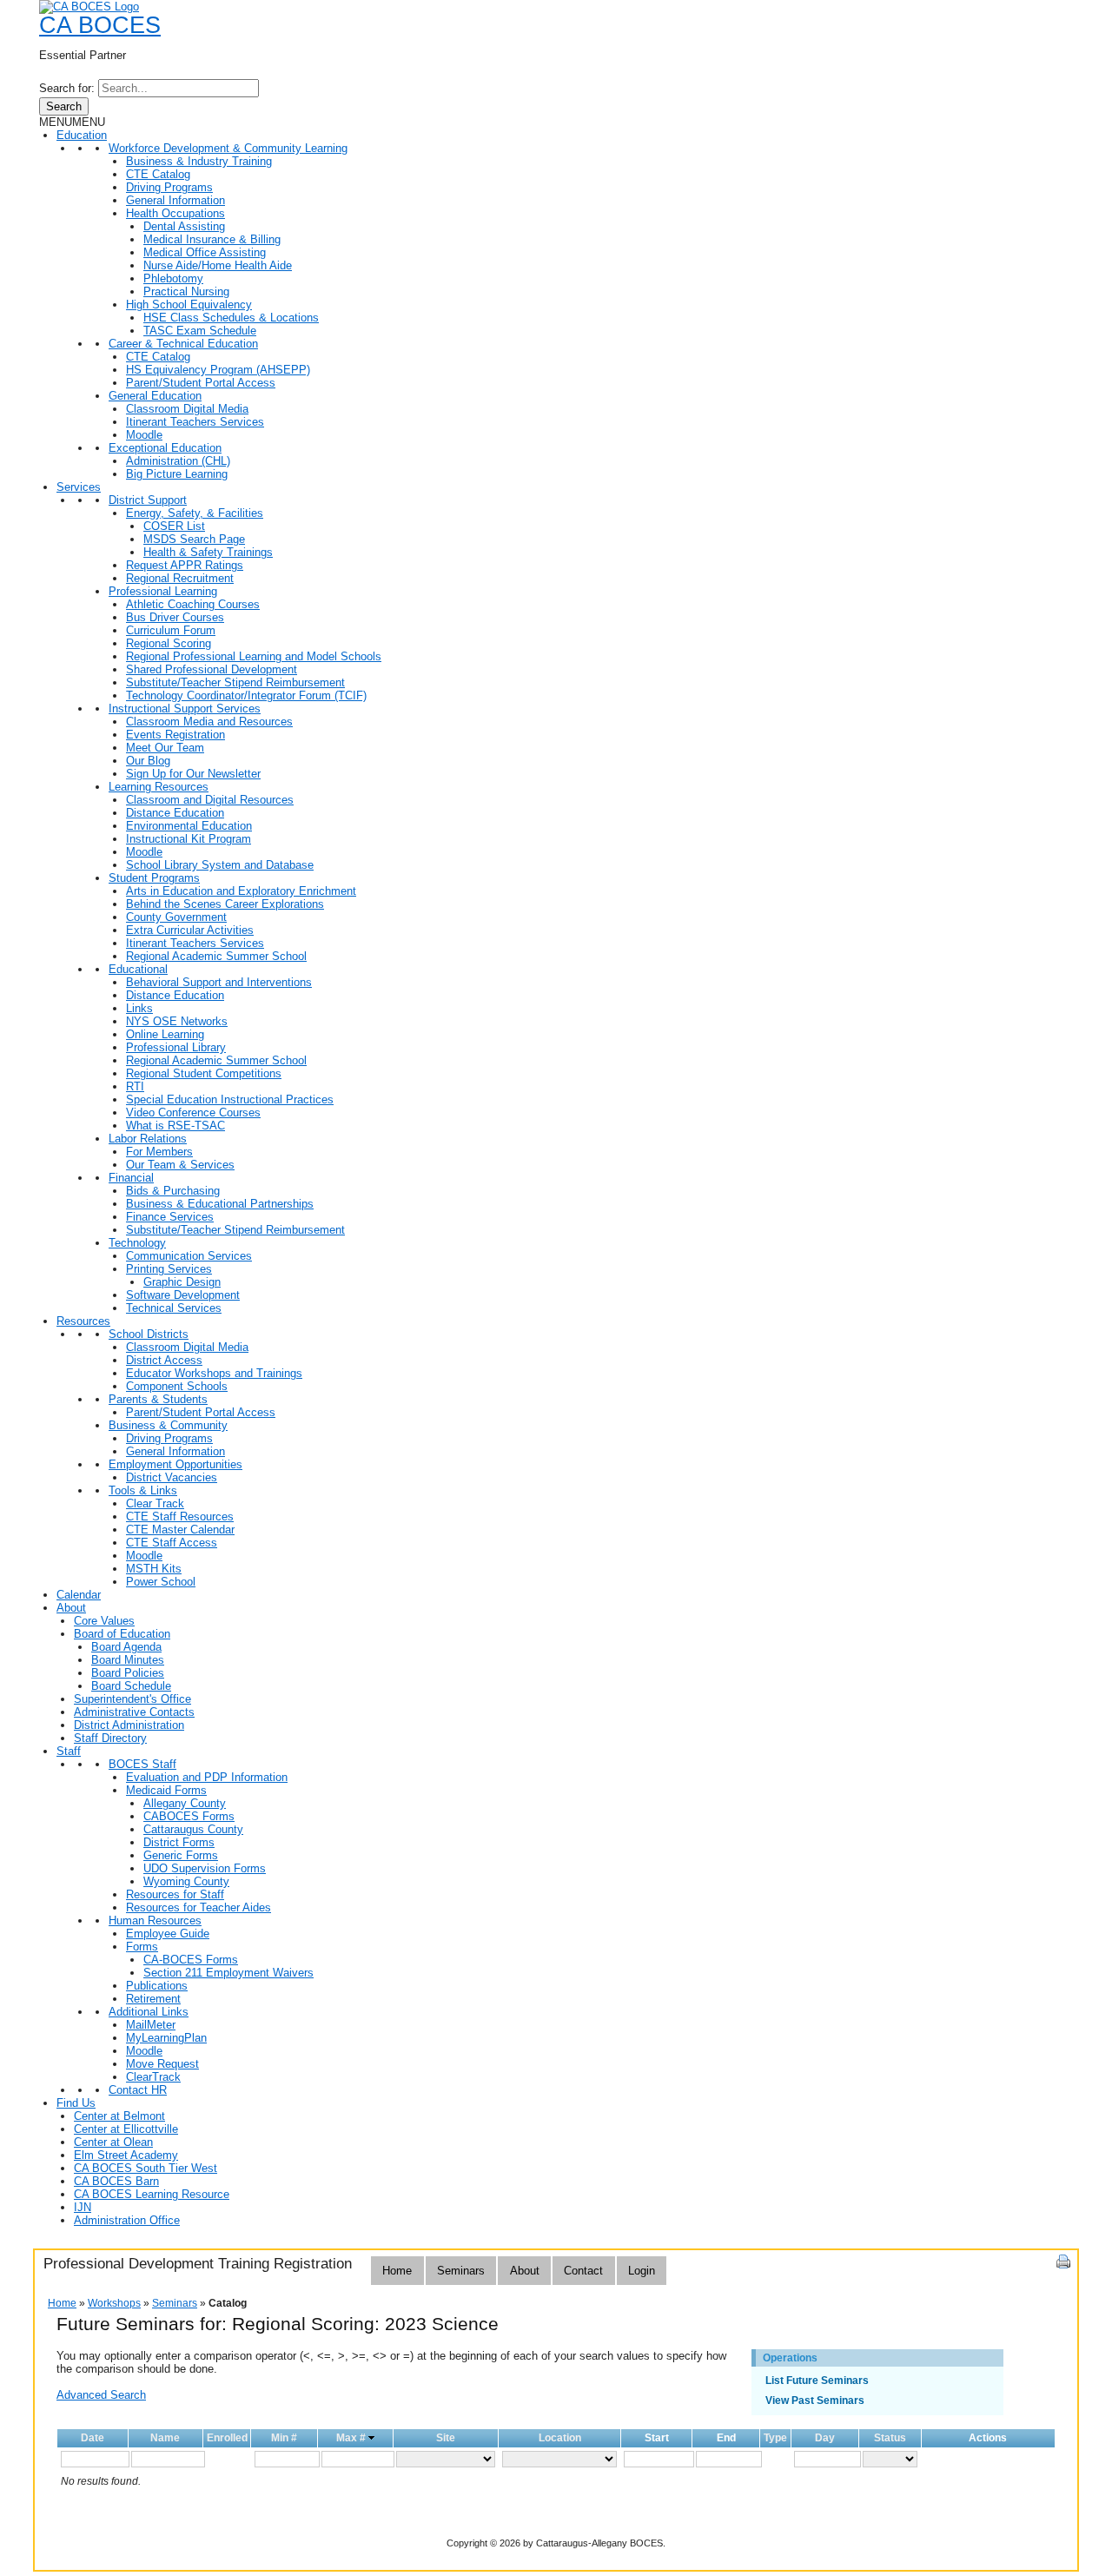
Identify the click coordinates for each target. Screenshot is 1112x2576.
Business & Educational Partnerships (220, 1204)
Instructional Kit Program (189, 839)
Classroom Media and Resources (209, 722)
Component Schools (177, 1386)
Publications (157, 1986)
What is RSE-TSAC (175, 1126)
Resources (83, 1321)
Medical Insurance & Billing (212, 239)
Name (165, 2438)
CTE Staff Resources (180, 1516)
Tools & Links (143, 1490)
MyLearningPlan (166, 2038)
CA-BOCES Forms (191, 1960)
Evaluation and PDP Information (207, 1777)
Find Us (76, 2103)
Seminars (461, 2271)
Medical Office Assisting (205, 252)
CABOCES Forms (189, 1816)
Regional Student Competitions (204, 1073)
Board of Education (122, 1634)
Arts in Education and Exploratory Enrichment (241, 891)
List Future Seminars (817, 2381)
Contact (583, 2271)
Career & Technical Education (183, 344)
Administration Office (127, 2220)
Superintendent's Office (132, 1699)
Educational (138, 969)
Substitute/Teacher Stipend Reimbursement (235, 682)
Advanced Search (101, 2395)
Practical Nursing (186, 291)
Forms (142, 1947)
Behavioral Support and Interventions (219, 982)
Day (825, 2438)
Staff (69, 1751)
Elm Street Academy (126, 2155)
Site (446, 2438)
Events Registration (175, 735)
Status (890, 2438)
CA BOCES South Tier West (146, 2168)
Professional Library (176, 1047)
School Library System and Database (220, 865)
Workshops (114, 2303)
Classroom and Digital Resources (210, 800)
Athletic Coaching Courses (193, 604)
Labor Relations (148, 1139)
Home (397, 2271)
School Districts (149, 1334)
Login (642, 2271)
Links (139, 1008)
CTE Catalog (158, 174)
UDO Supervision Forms (205, 1868)
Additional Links (149, 2012)
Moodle (144, 435)
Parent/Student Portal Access (201, 383)
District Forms (179, 1842)
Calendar (79, 1595)
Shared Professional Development (212, 669)
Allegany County (185, 1803)
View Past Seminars (815, 2401)
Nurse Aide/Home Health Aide (218, 265)
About (71, 1608)
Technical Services (174, 1308)
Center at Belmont (119, 2116)
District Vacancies (172, 1477)
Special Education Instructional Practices (230, 1099)
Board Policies (128, 1673)
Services (79, 487)
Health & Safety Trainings (208, 552)
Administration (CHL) (178, 461)
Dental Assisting (184, 226)
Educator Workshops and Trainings (214, 1373)
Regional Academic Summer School (216, 956)
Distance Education (175, 813)
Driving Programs (169, 187)
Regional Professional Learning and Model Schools (254, 656)
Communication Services (189, 1256)
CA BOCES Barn (116, 2181)
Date (93, 2438)
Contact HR (138, 2090)
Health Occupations (175, 213)
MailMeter (151, 2025)
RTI (135, 1086)
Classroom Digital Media (187, 409)
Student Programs (154, 878)
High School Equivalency (189, 305)
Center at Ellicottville (126, 2129)
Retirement (153, 1999)
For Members (159, 1152)
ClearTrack (153, 2077)
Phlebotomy (173, 278)
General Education (155, 396)
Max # (351, 2438)
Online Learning (165, 1034)
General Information (175, 200)
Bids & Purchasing (173, 1191)
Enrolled (227, 2438)
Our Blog (148, 761)
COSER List (174, 526)
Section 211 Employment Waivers (228, 1973)
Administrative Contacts (134, 1712)
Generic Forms (181, 1855)
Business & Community (168, 1425)
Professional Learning (163, 591)
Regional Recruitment (180, 578)
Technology (137, 1243)
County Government (176, 917)
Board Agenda (126, 1647)
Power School (161, 1582)
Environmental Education (189, 826)
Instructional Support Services (185, 709)
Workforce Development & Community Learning (228, 148)
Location (560, 2438)
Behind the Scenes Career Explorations (225, 904)
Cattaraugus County (193, 1829)
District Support (148, 500)
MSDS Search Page (194, 539)
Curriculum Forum (171, 630)
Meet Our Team (165, 748)
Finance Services (170, 1217)
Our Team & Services (180, 1165)
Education (82, 135)
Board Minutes (128, 1660)
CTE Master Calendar (180, 1530)
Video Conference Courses (193, 1113)
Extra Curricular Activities (190, 930)
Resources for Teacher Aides (199, 1907)
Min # (284, 2438)
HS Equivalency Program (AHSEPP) (218, 370)
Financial (131, 1178)
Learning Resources (159, 787)
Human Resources (155, 1920)
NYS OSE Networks (177, 1021)
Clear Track (155, 1503)
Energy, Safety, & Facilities (195, 513)
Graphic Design (182, 1282)
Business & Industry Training (199, 161)
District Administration (129, 1725)
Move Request (162, 2064)
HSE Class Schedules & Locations (231, 318)
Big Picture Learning (177, 474)
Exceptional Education (165, 448)
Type (775, 2438)
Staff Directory (110, 1738)
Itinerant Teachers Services (195, 422)
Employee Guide (168, 1934)
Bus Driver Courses (175, 617)
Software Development (183, 1295)
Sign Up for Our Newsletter (193, 774)
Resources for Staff (175, 1894)
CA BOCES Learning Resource (152, 2194)
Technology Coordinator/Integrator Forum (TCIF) (246, 695)
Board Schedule (131, 1686)
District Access (164, 1360)
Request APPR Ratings (185, 565)
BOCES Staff (142, 1764)
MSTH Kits (154, 1569)
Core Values (104, 1621)
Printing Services (169, 1269)
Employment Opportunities (175, 1464)
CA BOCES (100, 25)
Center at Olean (113, 2142)
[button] (72, 122)
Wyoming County (186, 1881)
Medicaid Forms (166, 1790)
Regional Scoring (169, 643)
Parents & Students (158, 1399)
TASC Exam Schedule (200, 331)
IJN (83, 2207)
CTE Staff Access (172, 1543)
